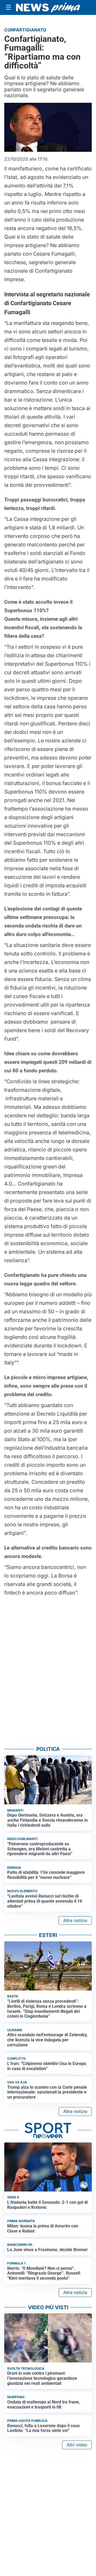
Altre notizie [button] (75, 1920)
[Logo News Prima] (48, 7)
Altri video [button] (77, 2445)
